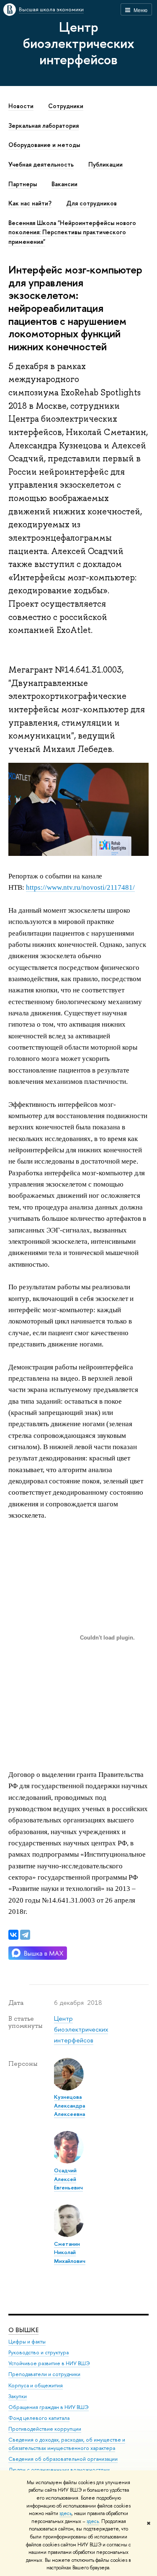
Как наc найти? (30, 203)
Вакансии (64, 184)
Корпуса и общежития (36, 2385)
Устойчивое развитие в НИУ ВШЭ (49, 2363)
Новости (21, 106)
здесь (66, 2513)
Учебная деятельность (41, 164)
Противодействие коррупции (45, 2429)
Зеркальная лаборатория (44, 126)
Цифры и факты (27, 2342)
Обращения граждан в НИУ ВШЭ (49, 2407)
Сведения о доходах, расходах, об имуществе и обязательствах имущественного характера (67, 2444)
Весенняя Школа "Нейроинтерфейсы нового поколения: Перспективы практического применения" (72, 232)
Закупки (18, 2396)
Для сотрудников (91, 203)
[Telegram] (25, 1935)
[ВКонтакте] (13, 1935)
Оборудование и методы (44, 145)
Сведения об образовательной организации (63, 2459)
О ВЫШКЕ (23, 2330)
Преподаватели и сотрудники (44, 2374)
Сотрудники (66, 106)
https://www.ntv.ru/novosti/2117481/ (80, 887)
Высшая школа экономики (51, 9)
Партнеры (23, 184)
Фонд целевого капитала (39, 2418)
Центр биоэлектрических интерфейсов (79, 43)
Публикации (106, 164)
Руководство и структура (39, 2352)
